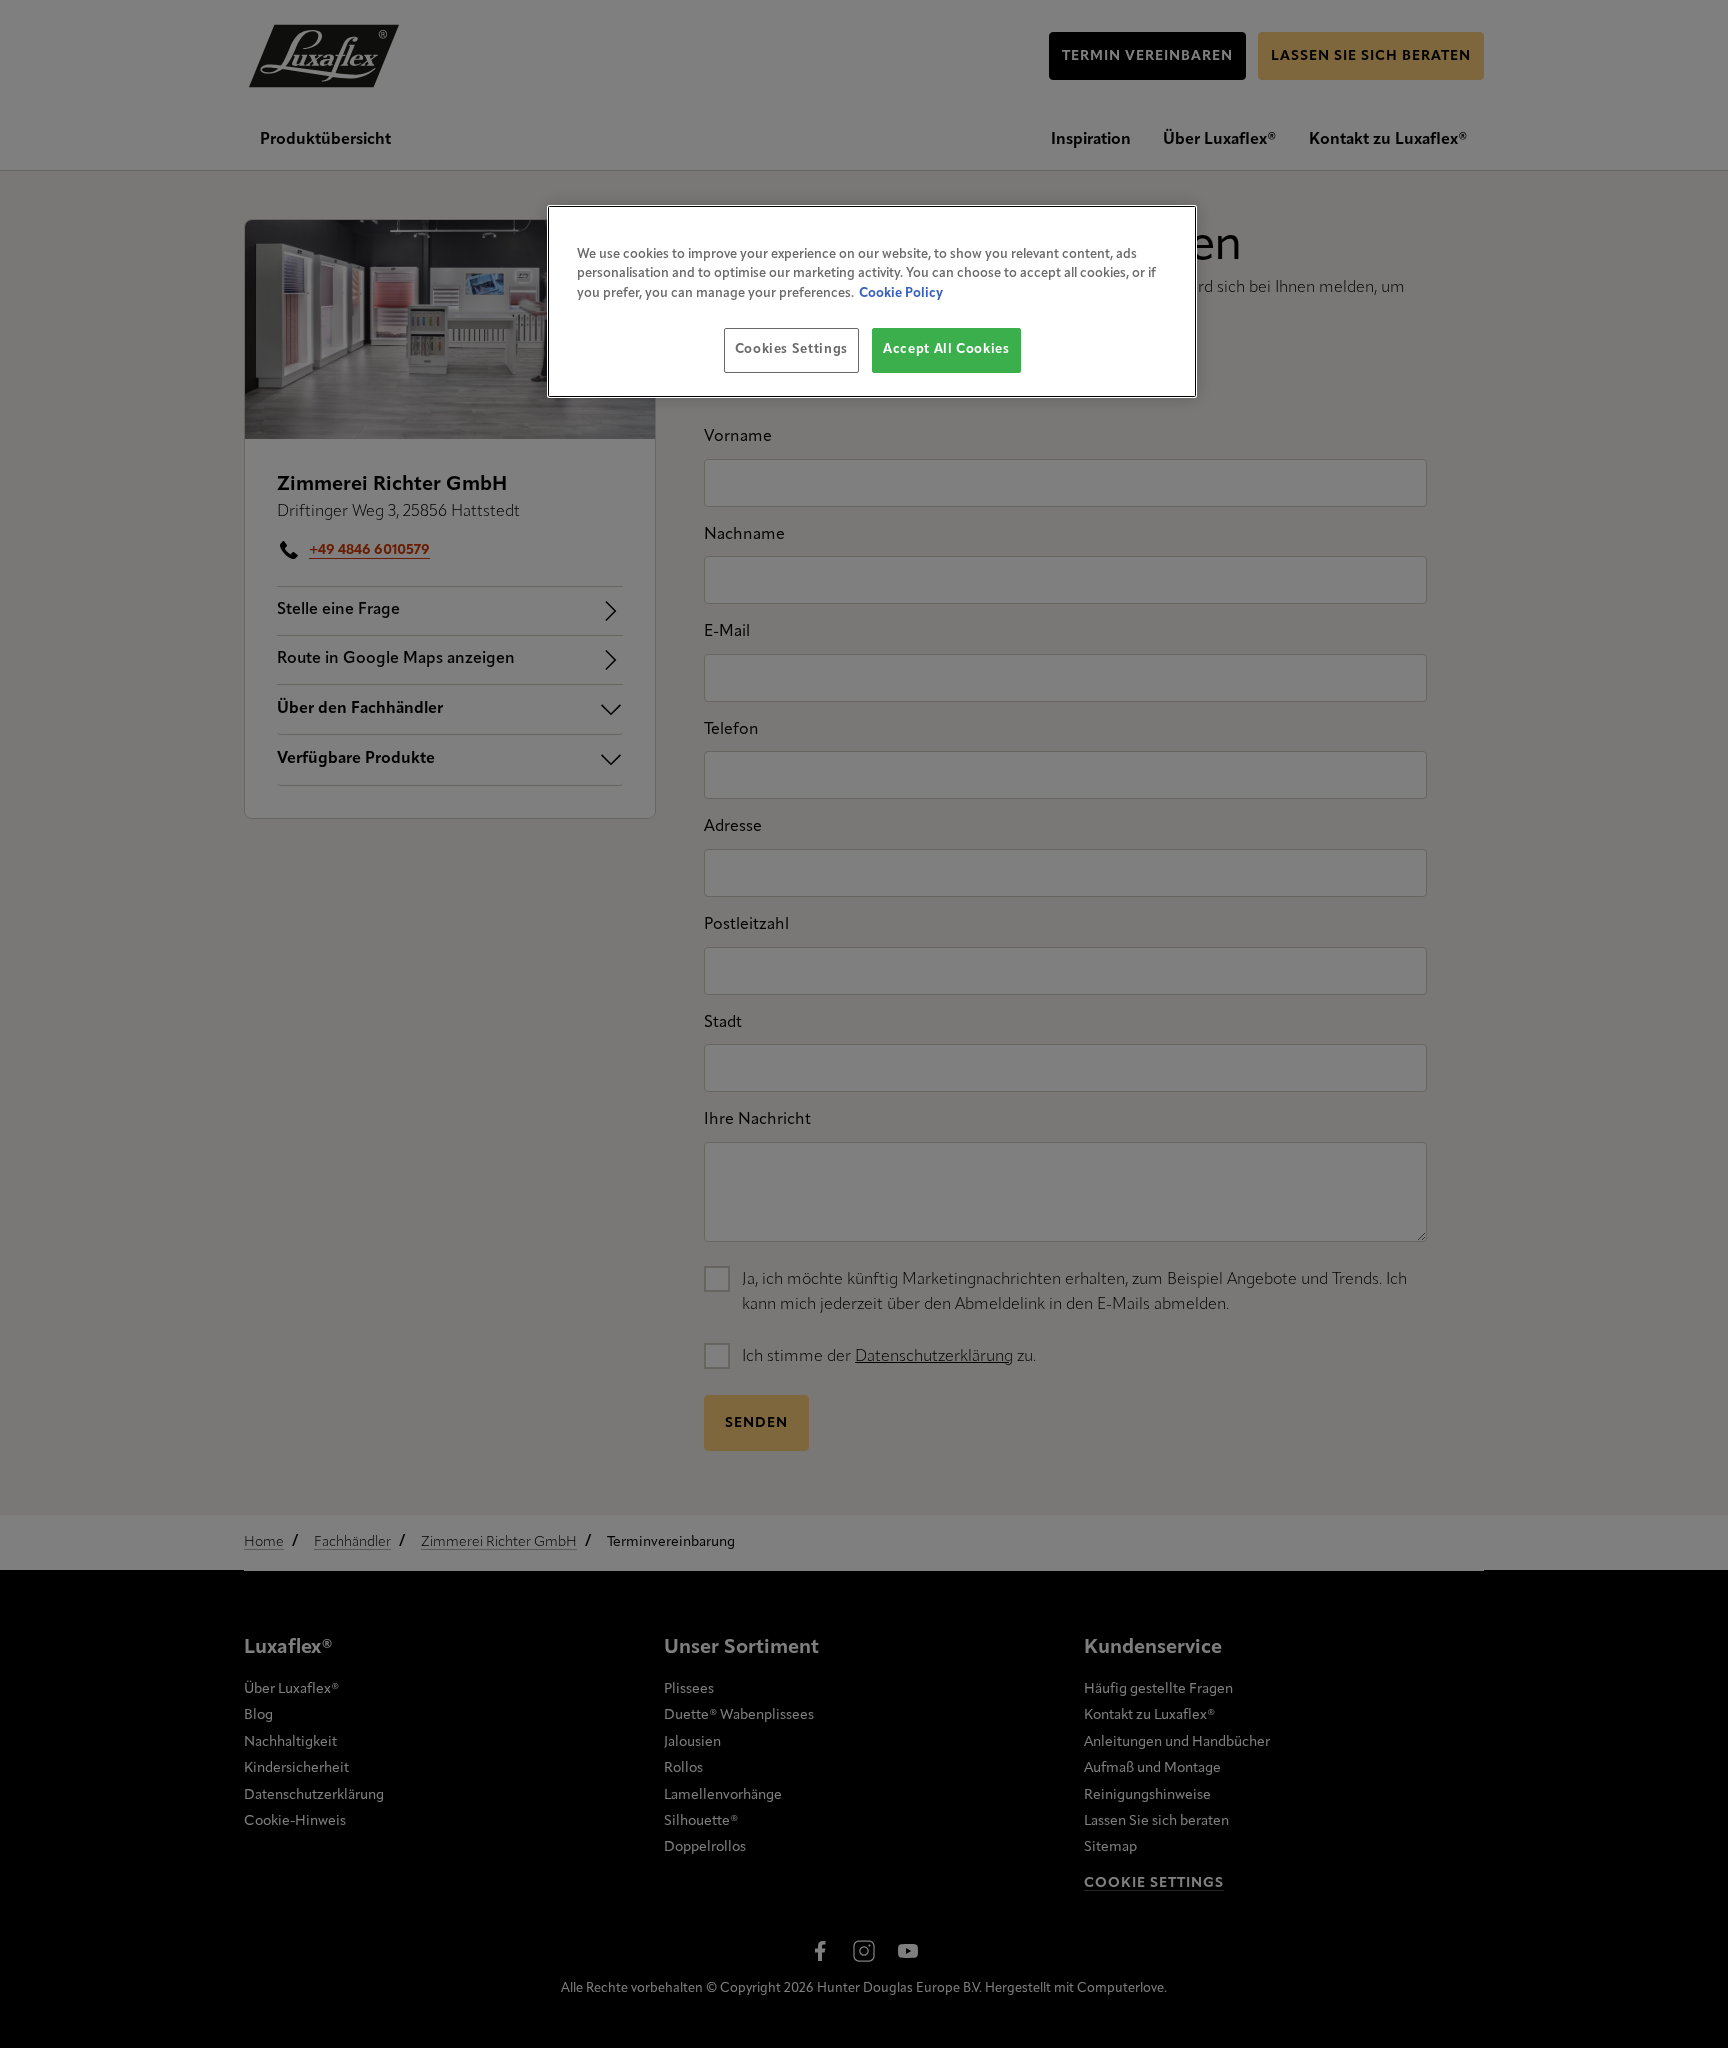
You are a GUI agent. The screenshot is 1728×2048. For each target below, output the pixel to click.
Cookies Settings (791, 349)
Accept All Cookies (946, 349)
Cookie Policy (901, 293)
